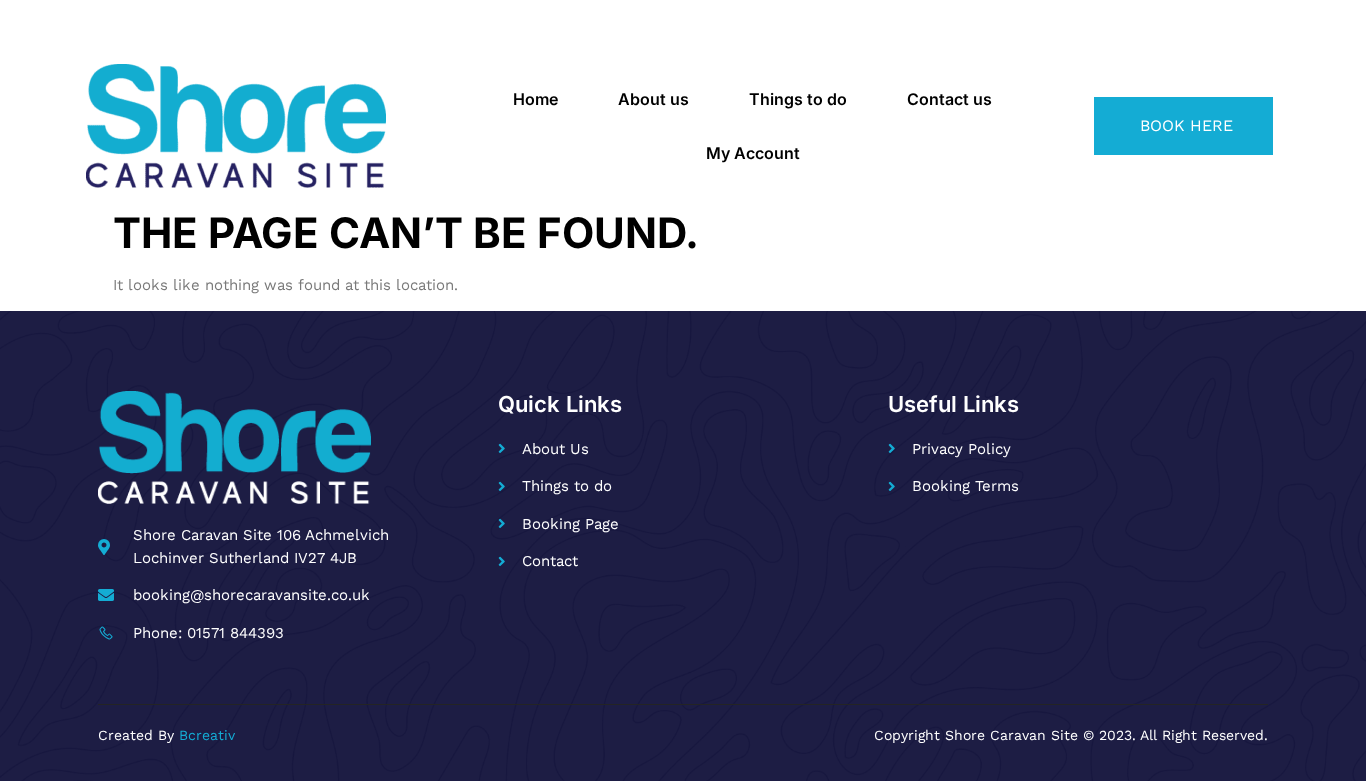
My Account (753, 153)
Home (535, 99)
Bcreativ (207, 735)
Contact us (949, 99)
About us (653, 99)
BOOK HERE (1186, 125)
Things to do (798, 99)
